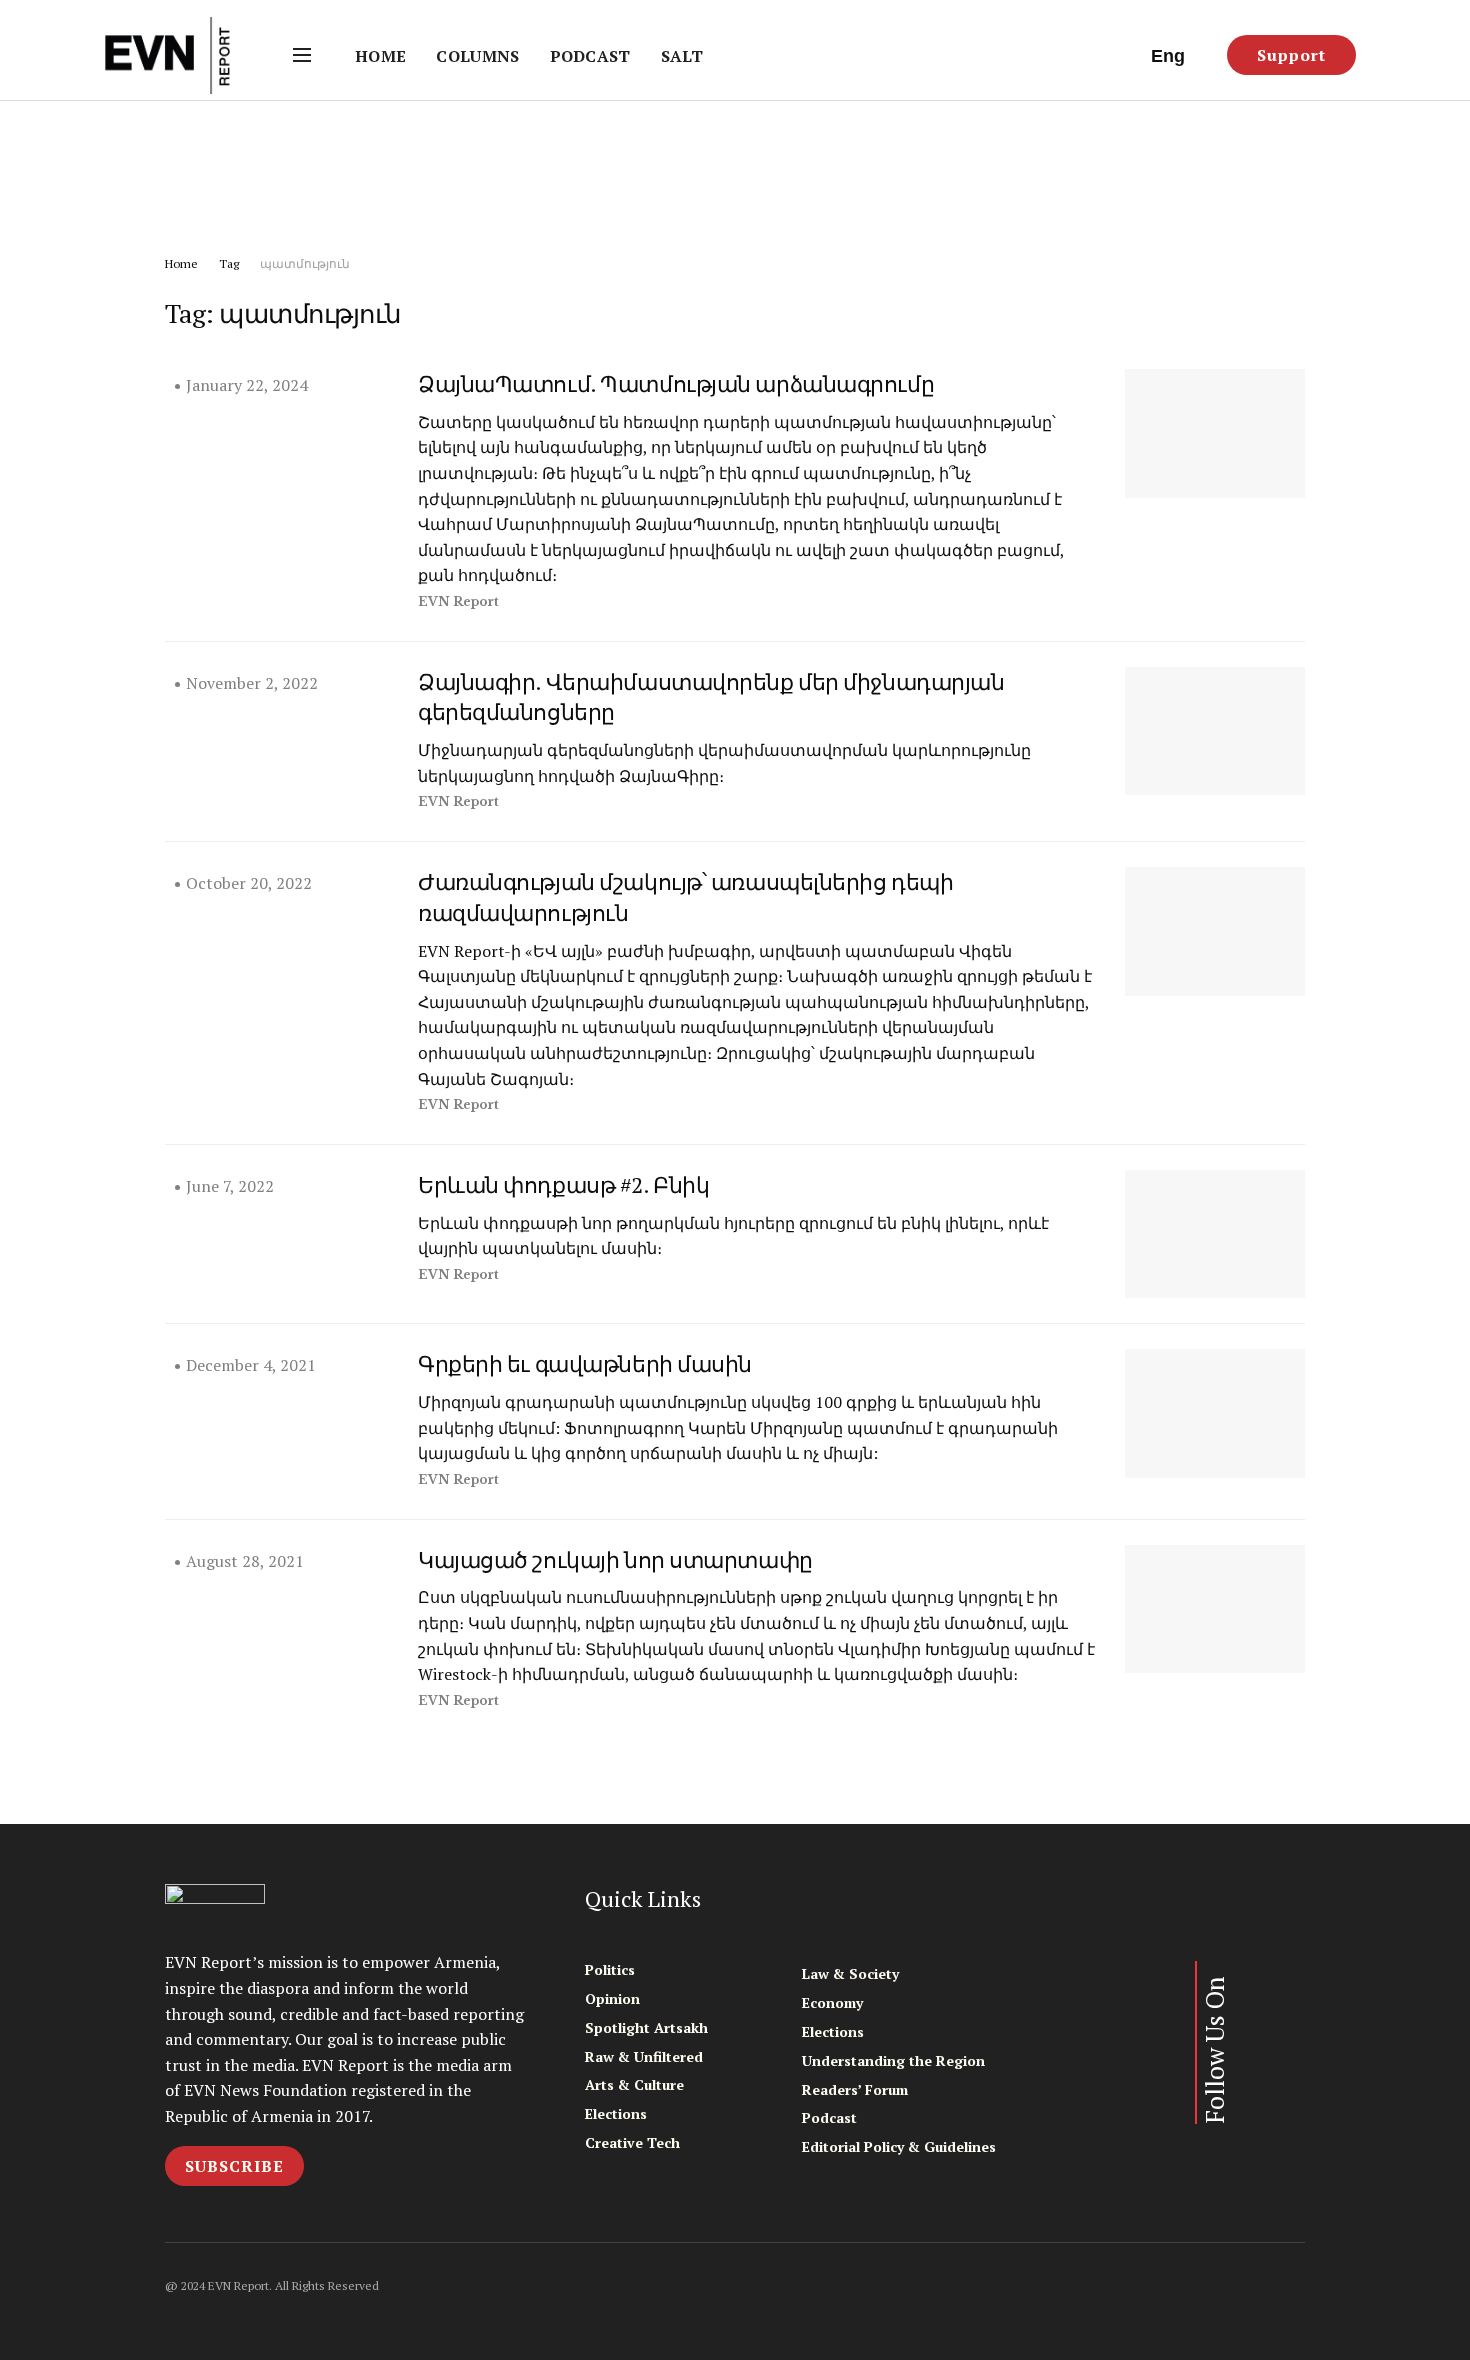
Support (1291, 55)
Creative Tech (632, 2142)
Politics (610, 1969)
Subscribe (234, 2166)
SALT (682, 56)
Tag (229, 263)
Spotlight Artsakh (646, 2027)
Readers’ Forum (855, 2089)
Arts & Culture (634, 2084)
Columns (477, 56)
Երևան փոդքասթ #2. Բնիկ (563, 1184)
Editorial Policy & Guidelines (899, 2146)
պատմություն (305, 263)
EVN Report (458, 601)
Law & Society (850, 1973)
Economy (832, 2002)
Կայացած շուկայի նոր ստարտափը (615, 1559)
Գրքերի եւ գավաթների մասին (585, 1363)
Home (380, 56)
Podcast (590, 56)
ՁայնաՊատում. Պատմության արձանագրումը (676, 383)
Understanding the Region (893, 2060)
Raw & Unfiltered (644, 2056)
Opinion (612, 1998)
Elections (616, 2113)
